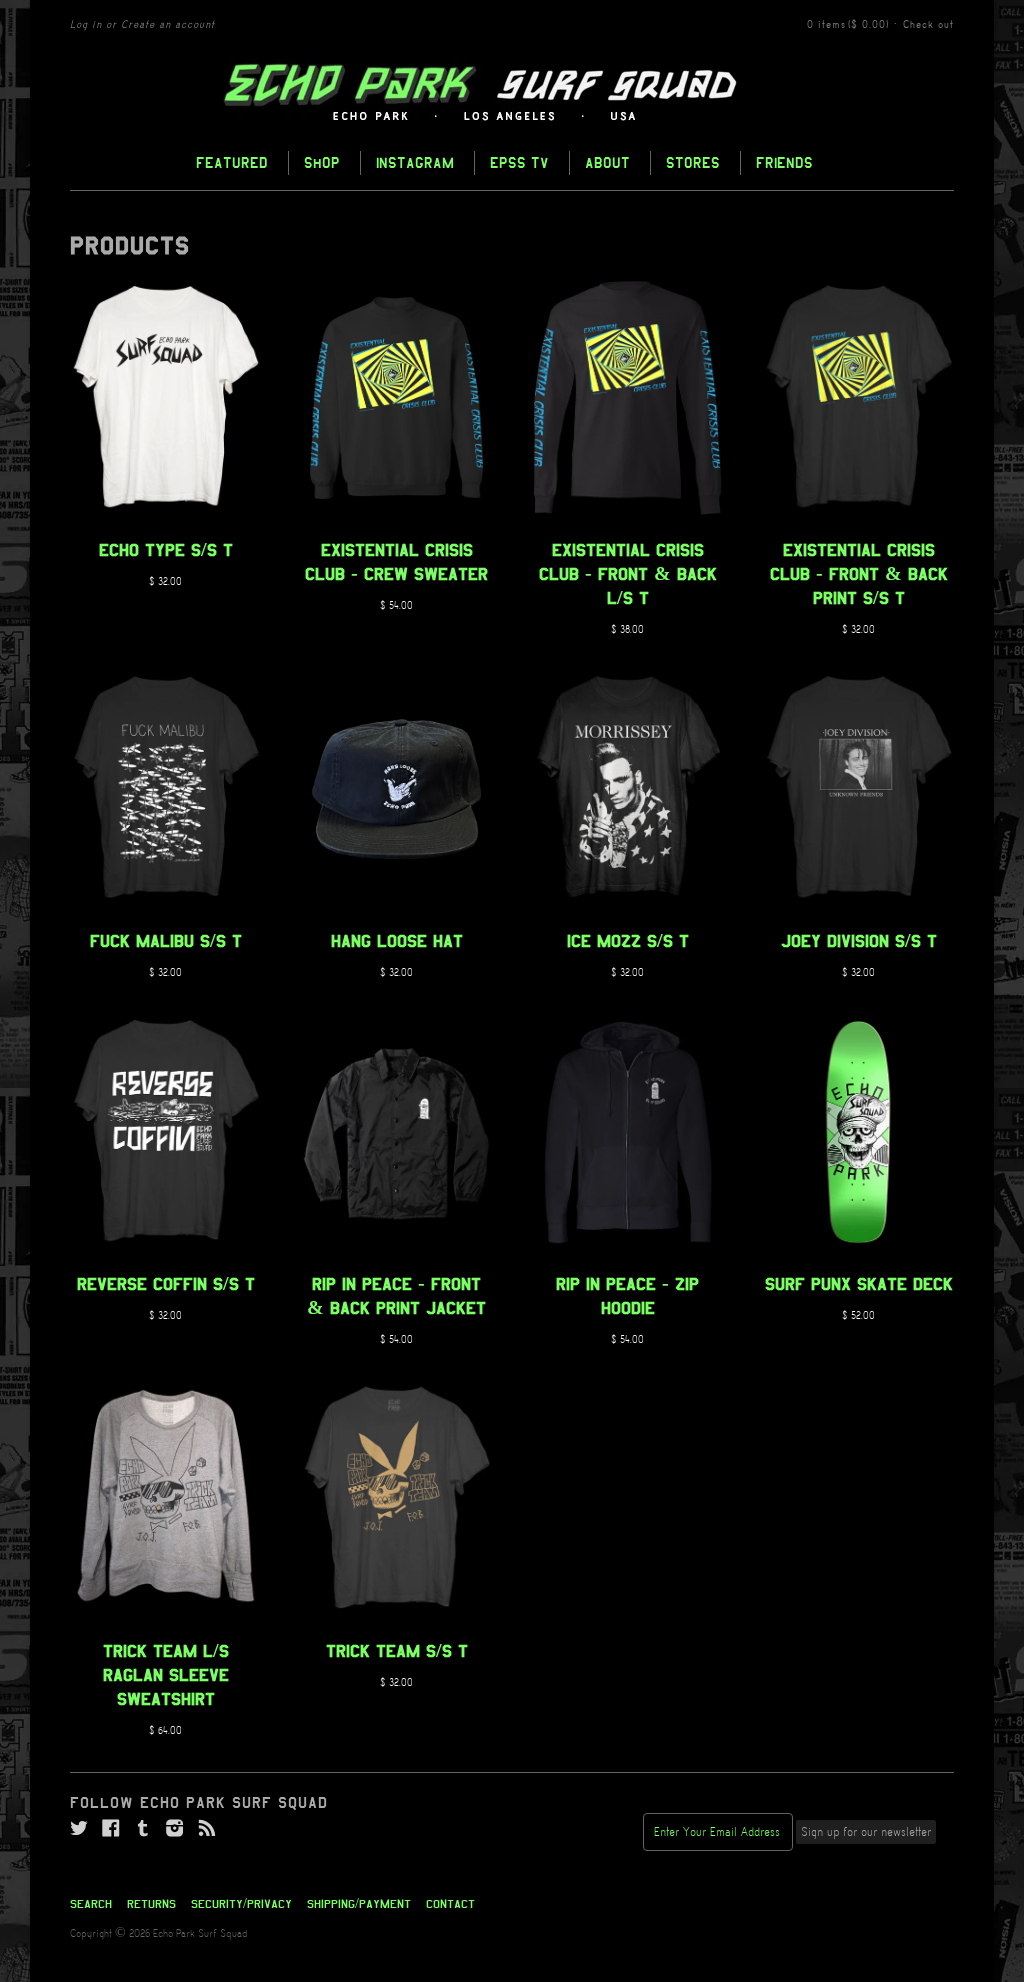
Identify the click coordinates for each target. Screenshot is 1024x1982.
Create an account (168, 25)
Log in (86, 25)
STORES (693, 162)
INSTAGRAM (415, 162)
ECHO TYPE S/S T (166, 550)
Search (91, 1904)
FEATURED (232, 162)
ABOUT (607, 162)
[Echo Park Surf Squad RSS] (207, 1829)
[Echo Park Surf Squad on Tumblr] (143, 1829)
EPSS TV (519, 162)
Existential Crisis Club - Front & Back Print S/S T (859, 574)
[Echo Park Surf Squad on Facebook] (111, 1829)
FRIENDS (784, 162)
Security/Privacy (241, 1904)
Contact (450, 1904)
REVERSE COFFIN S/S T (166, 1284)
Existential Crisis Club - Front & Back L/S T (628, 574)
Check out (928, 25)
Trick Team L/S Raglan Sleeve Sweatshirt (166, 1675)
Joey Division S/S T (859, 941)
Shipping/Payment (359, 1904)
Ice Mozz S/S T (628, 941)
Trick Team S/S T (397, 1651)
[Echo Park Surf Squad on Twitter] (79, 1829)
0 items (848, 25)
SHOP (322, 162)
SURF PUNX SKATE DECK (859, 1284)
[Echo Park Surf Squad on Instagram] (175, 1829)
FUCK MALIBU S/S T (166, 941)
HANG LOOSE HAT (397, 941)
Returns (151, 1904)
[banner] (512, 93)
